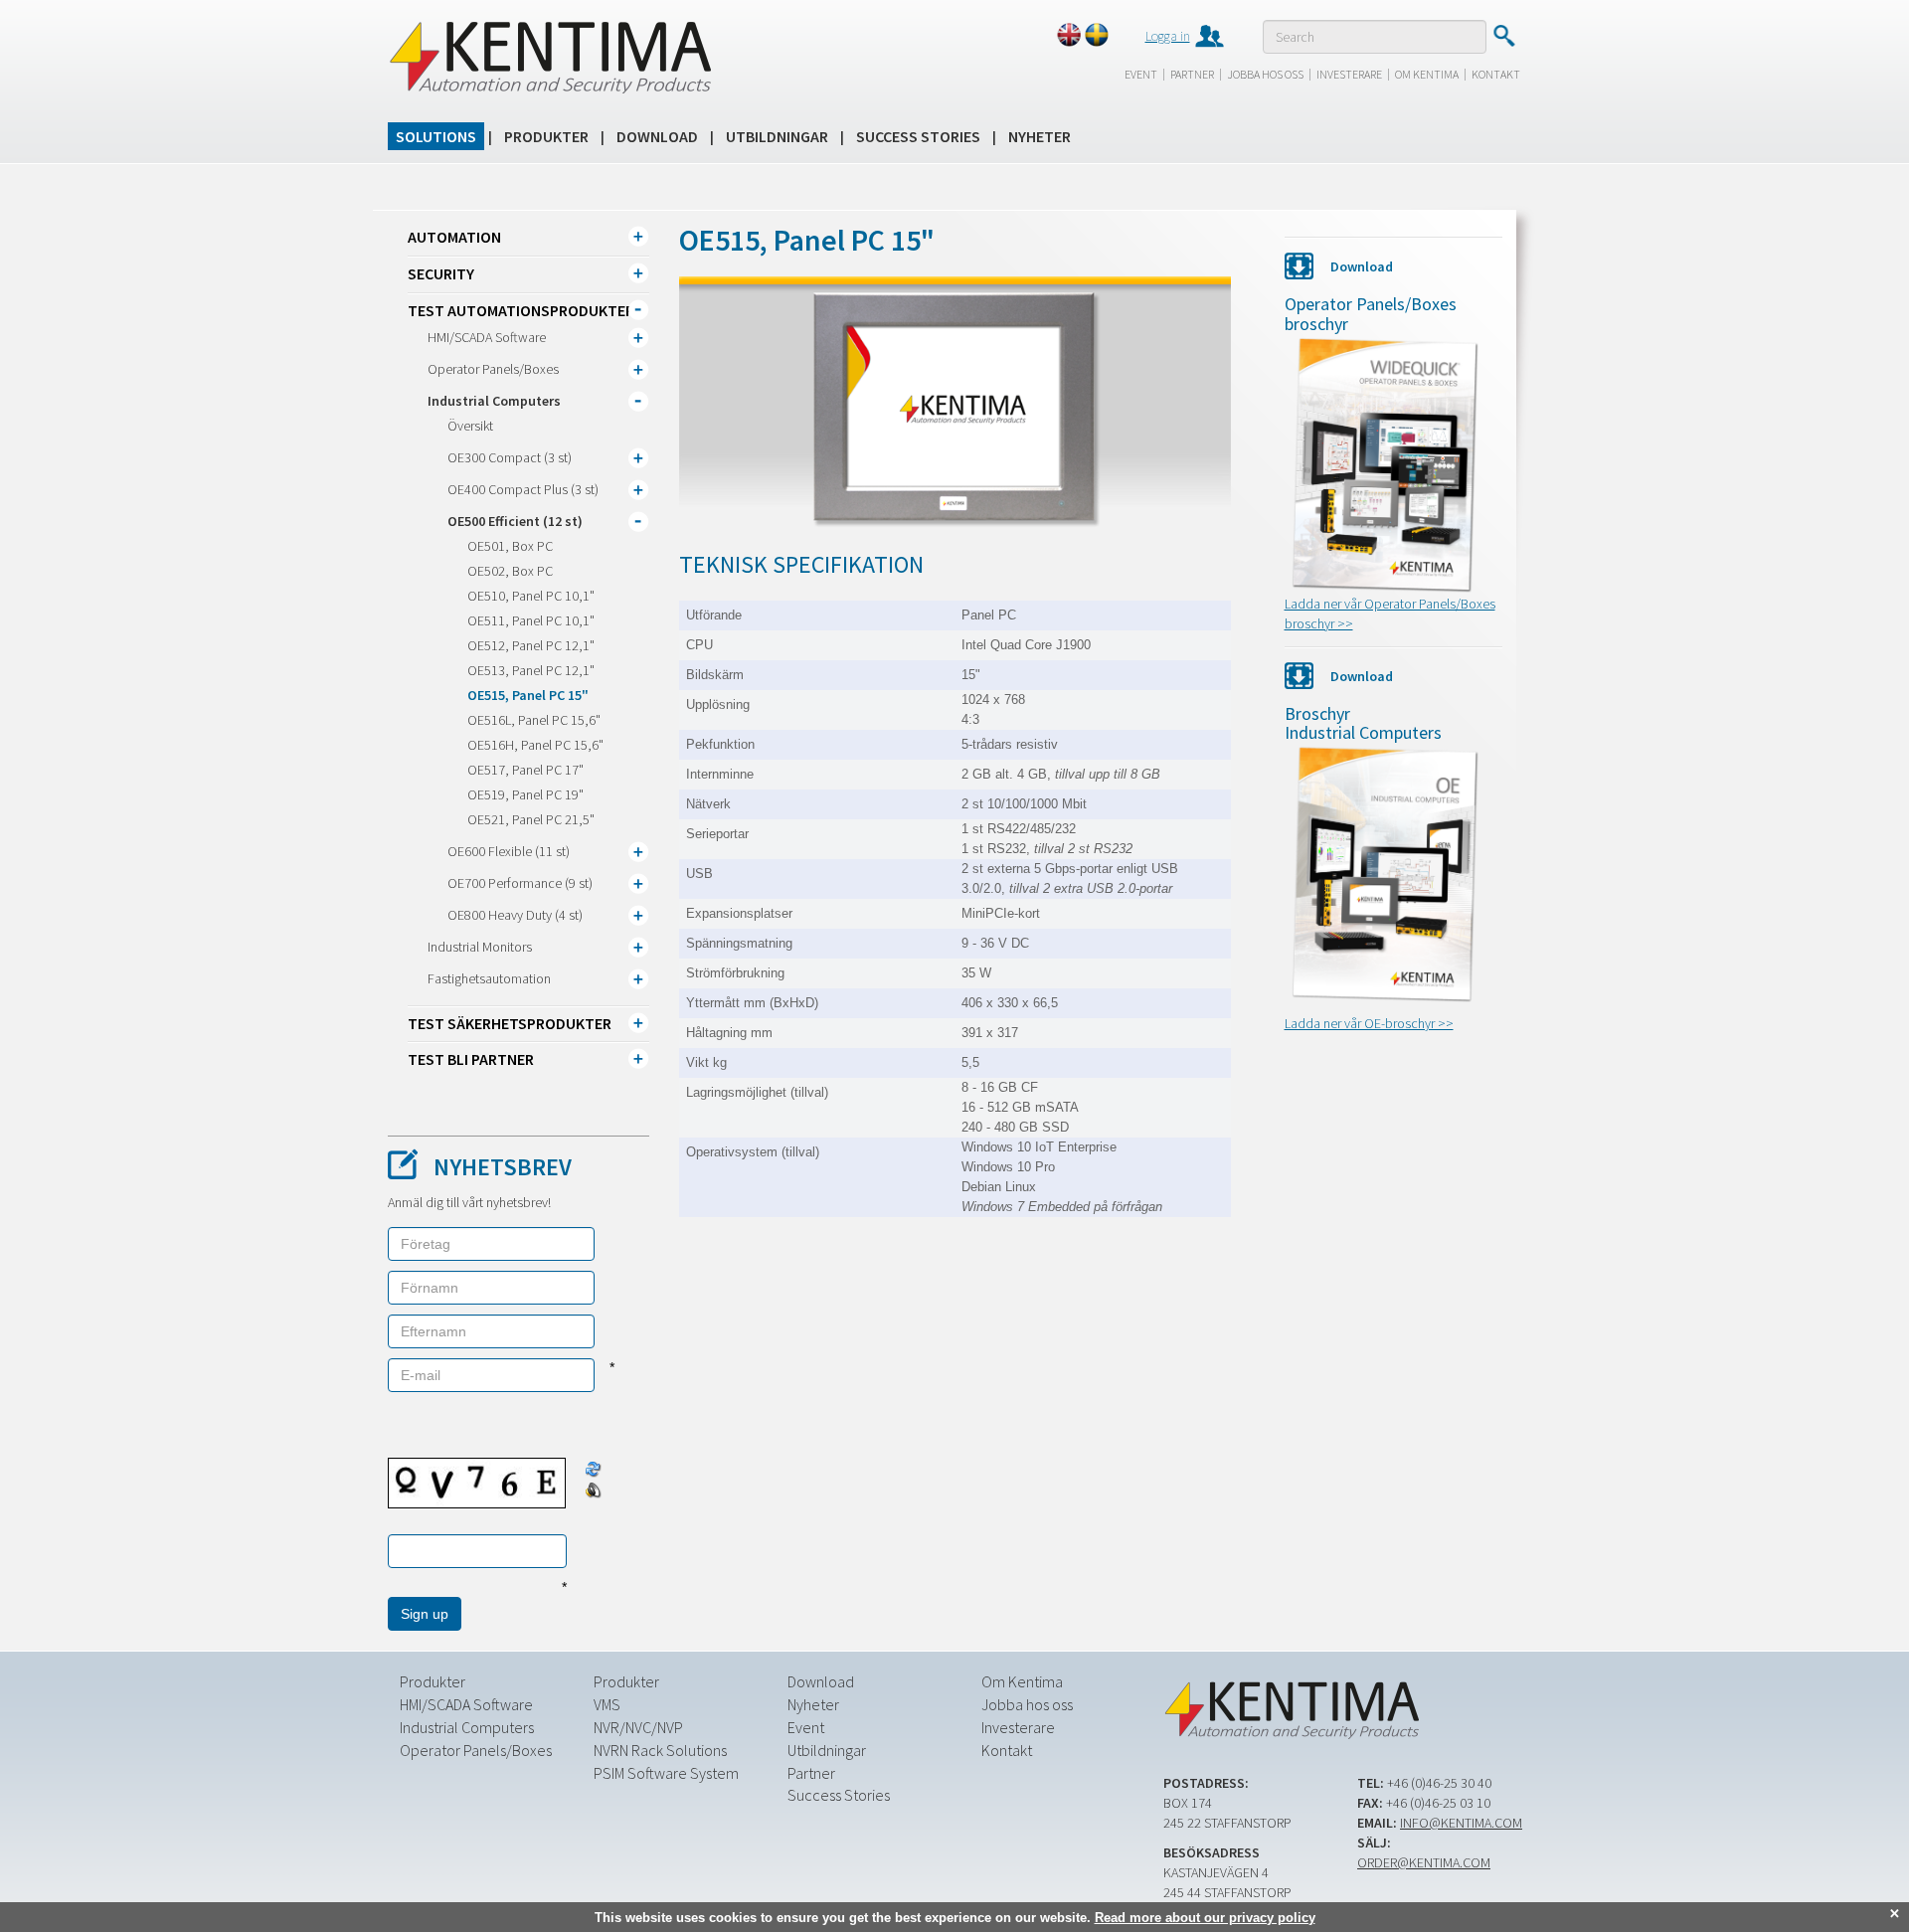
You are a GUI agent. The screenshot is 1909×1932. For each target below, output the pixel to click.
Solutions (436, 136)
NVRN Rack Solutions (660, 1750)
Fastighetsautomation (489, 978)
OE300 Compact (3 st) (510, 457)
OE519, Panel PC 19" (525, 794)
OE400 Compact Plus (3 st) (523, 489)
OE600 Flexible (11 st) (509, 851)
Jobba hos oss (1265, 74)
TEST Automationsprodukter (521, 310)
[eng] (1069, 35)
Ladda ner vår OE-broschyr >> (1369, 1023)
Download (657, 136)
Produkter (546, 136)
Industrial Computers (494, 401)
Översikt (470, 426)
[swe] (1097, 35)
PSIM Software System (666, 1773)
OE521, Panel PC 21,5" (531, 819)
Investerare (1349, 74)
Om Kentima (1427, 74)
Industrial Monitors (480, 947)
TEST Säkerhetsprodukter (510, 1023)
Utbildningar (777, 136)
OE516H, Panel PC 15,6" (535, 745)
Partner (1192, 74)
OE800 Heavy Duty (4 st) (515, 915)
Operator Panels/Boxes (493, 369)
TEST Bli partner (471, 1059)
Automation (454, 237)
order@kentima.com (1424, 1862)
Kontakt (1496, 74)
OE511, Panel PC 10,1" (531, 620)
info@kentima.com (1461, 1823)
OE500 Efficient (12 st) (515, 521)
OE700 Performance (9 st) (520, 883)
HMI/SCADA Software (487, 337)
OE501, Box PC (510, 546)
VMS (607, 1704)
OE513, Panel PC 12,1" (531, 670)
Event (1141, 74)
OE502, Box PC (510, 571)
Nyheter (1040, 136)
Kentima (549, 57)
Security (441, 273)
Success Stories (918, 136)
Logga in (1168, 36)
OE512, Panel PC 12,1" (531, 645)
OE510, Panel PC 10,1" (531, 596)
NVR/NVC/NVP (638, 1727)
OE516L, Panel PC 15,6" (534, 720)
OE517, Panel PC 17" (525, 770)
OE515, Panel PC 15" (528, 695)
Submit (1504, 36)
